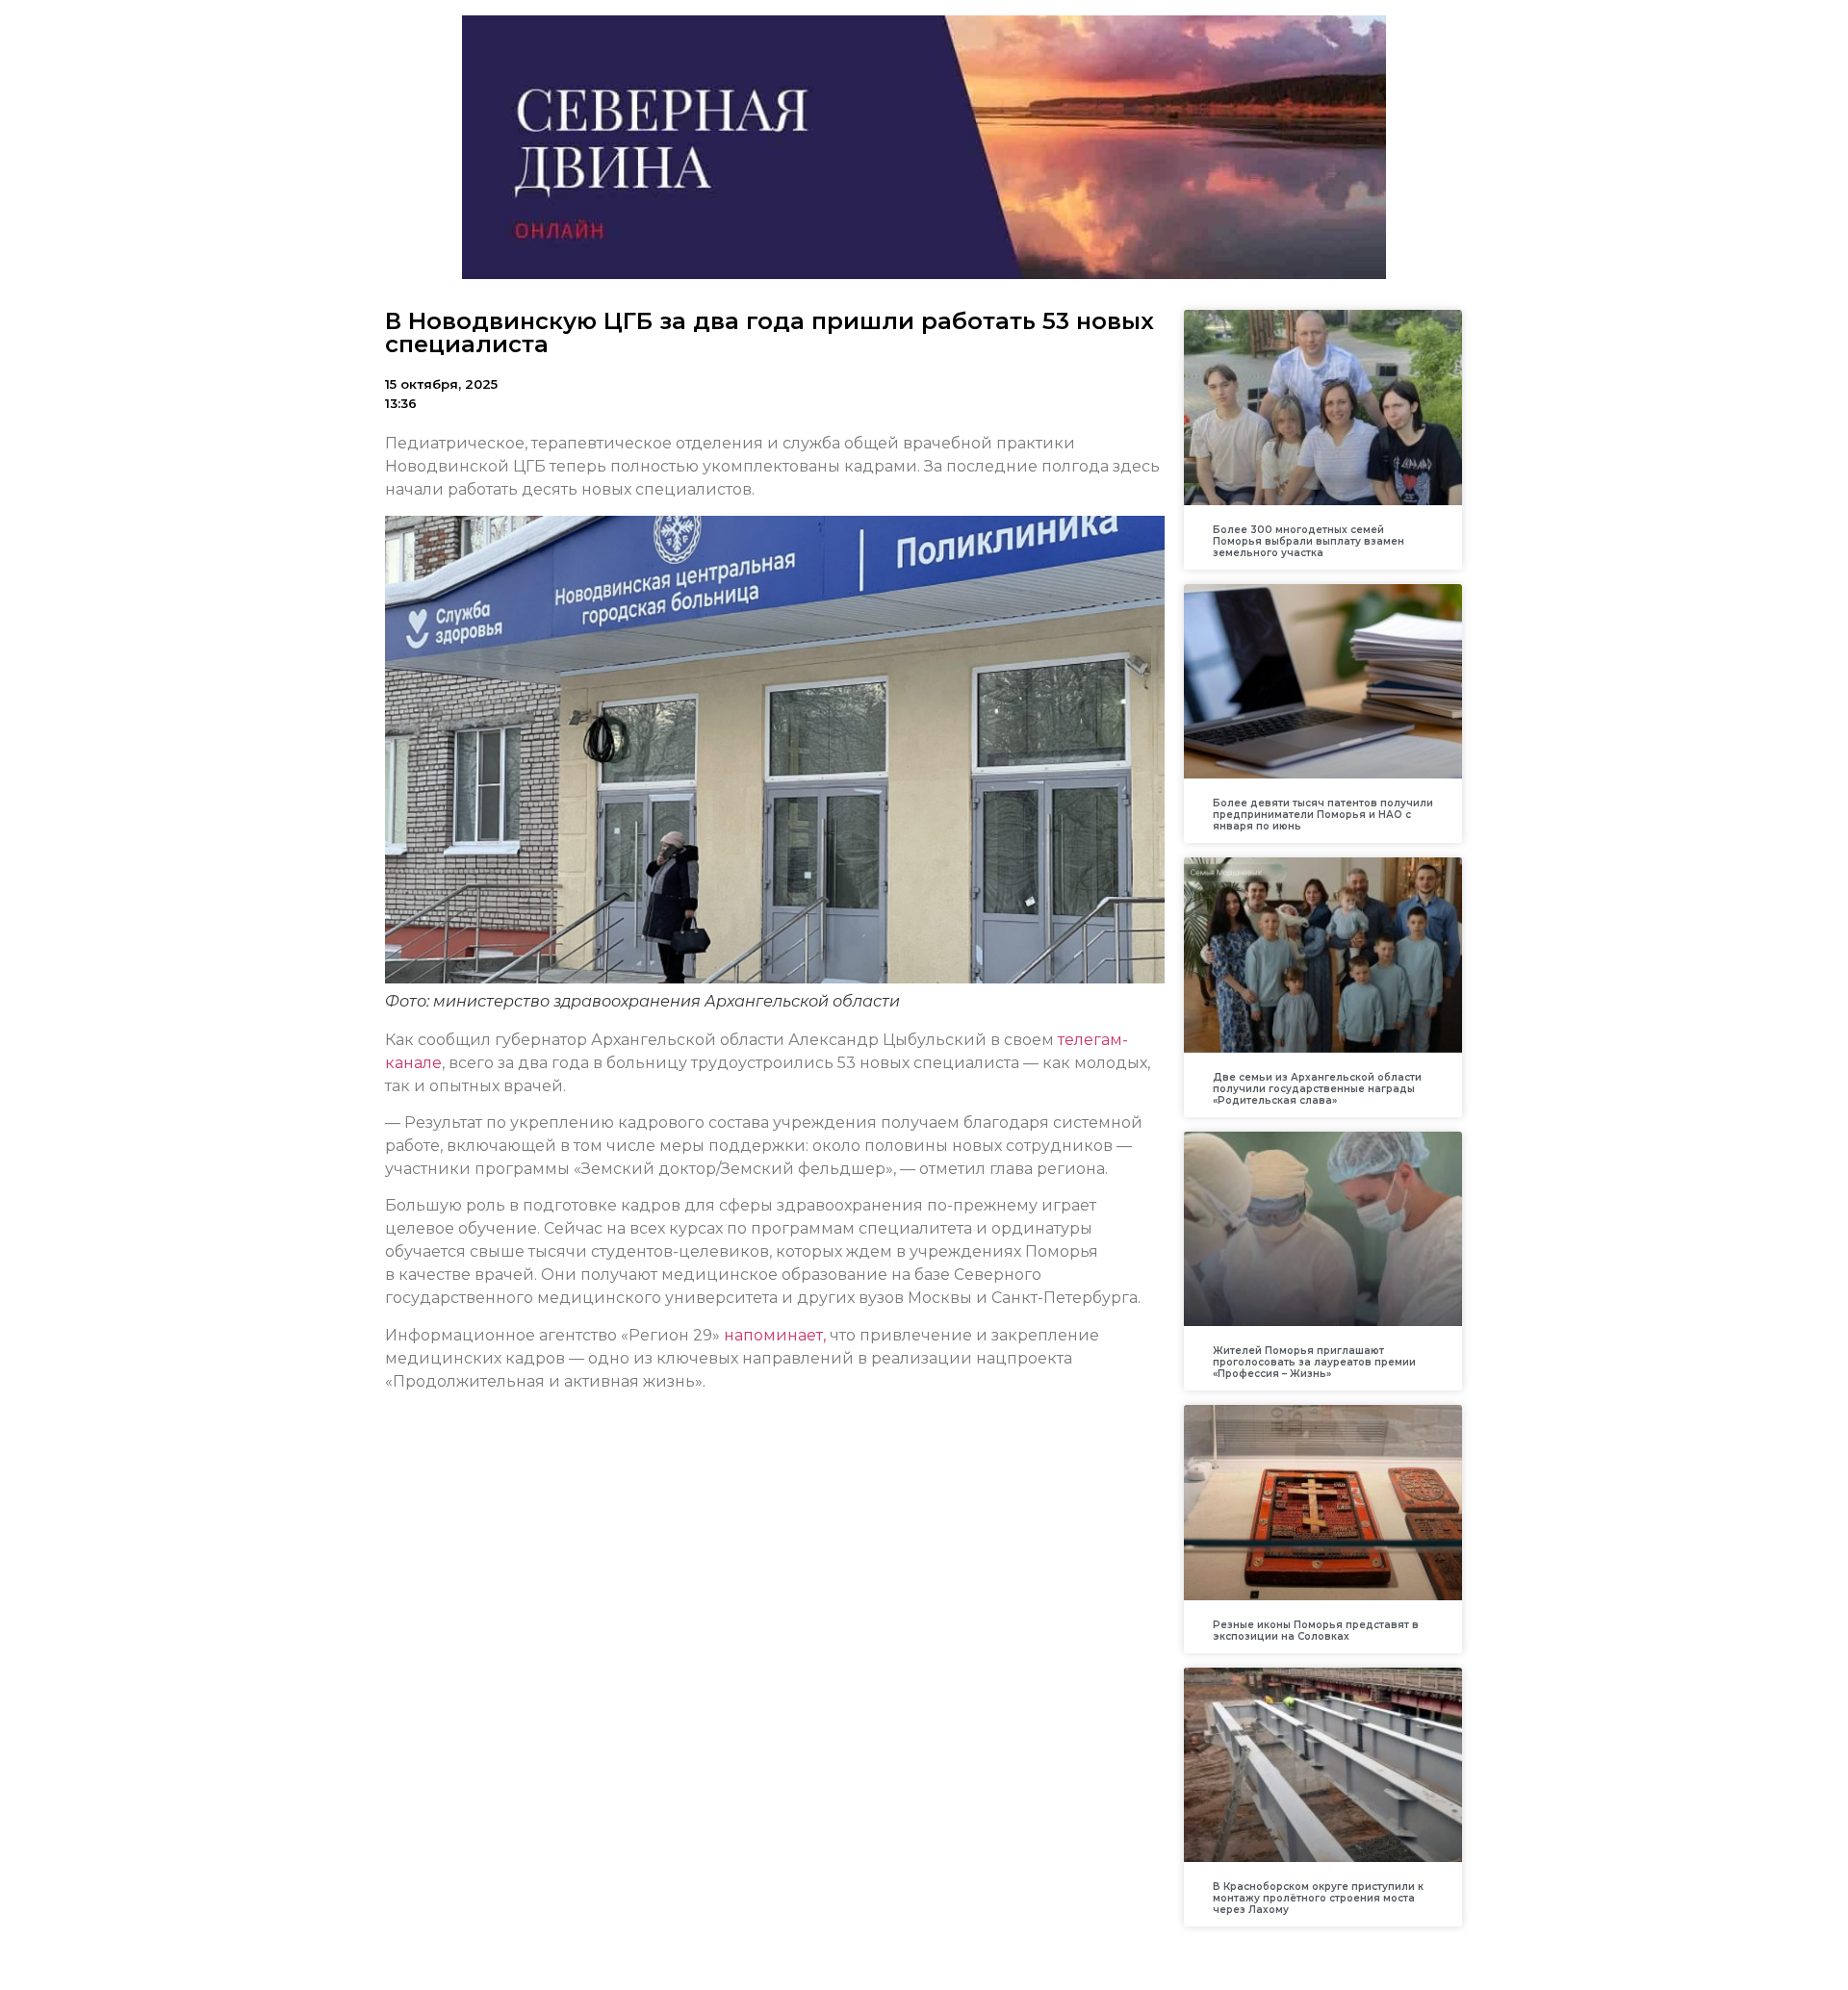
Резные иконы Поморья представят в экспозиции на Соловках (1316, 1631)
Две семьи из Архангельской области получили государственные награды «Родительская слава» (1317, 1089)
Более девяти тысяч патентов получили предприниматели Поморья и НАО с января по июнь (1323, 815)
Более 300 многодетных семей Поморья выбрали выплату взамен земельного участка (1309, 541)
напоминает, (775, 1335)
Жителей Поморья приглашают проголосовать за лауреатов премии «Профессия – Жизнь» (1314, 1362)
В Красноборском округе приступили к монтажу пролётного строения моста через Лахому (1318, 1898)
